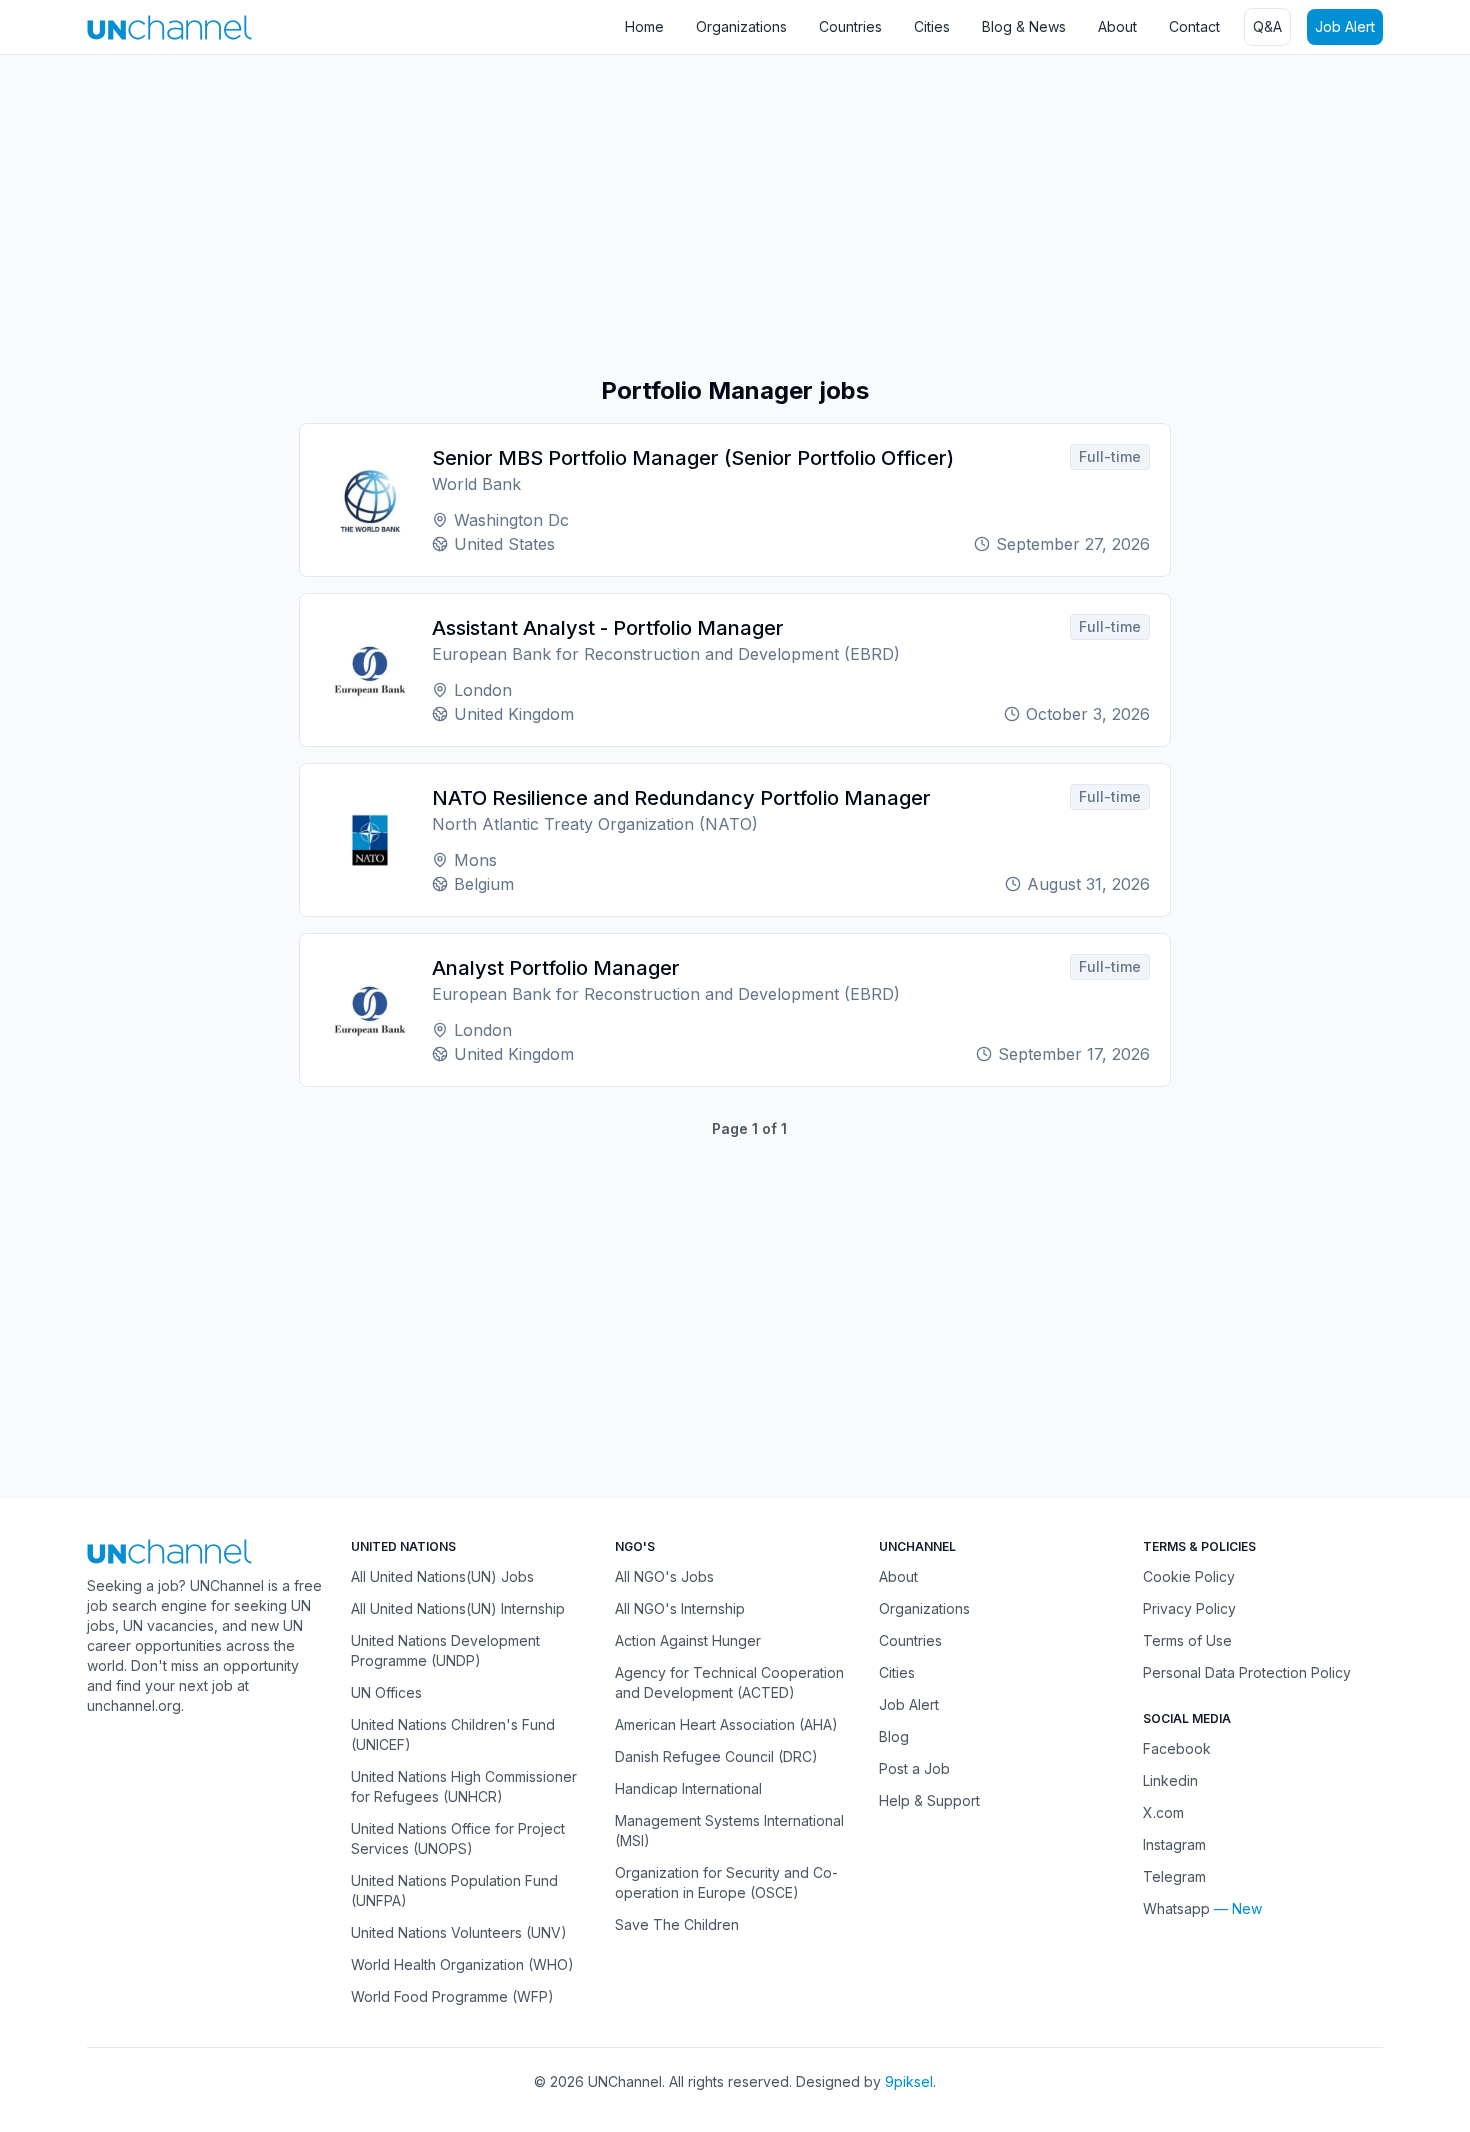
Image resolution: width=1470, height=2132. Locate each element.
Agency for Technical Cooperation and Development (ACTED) (729, 1682)
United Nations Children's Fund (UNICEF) (453, 1734)
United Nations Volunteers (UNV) (459, 1932)
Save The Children (677, 1924)
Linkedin (1170, 1780)
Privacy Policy (1189, 1608)
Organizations (741, 26)
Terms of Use (1187, 1640)
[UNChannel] (169, 27)
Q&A (1267, 26)
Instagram (1174, 1844)
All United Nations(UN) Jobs (442, 1576)
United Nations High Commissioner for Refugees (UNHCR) (464, 1786)
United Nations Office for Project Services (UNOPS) (458, 1838)
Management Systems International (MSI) (729, 1830)
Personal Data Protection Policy (1247, 1672)
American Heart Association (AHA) (726, 1724)
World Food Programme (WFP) (452, 1996)
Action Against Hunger (688, 1640)
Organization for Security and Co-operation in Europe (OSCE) (726, 1882)
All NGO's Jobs (664, 1576)
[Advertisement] (600, 215)
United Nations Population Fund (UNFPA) (454, 1890)
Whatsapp (1176, 1908)
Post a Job (914, 1768)
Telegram (1174, 1876)
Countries (850, 26)
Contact (1194, 26)
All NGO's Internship (680, 1608)
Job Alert (1345, 26)
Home (644, 26)
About (1117, 26)
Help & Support (929, 1800)
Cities (932, 26)
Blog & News (1024, 26)
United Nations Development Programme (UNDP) (445, 1650)
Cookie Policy (1189, 1576)
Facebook (1177, 1748)
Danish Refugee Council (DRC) (716, 1756)
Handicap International (688, 1788)
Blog (894, 1736)
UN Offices (386, 1692)
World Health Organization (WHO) (462, 1964)
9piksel (909, 2081)
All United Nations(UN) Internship (458, 1608)
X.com (1163, 1812)
